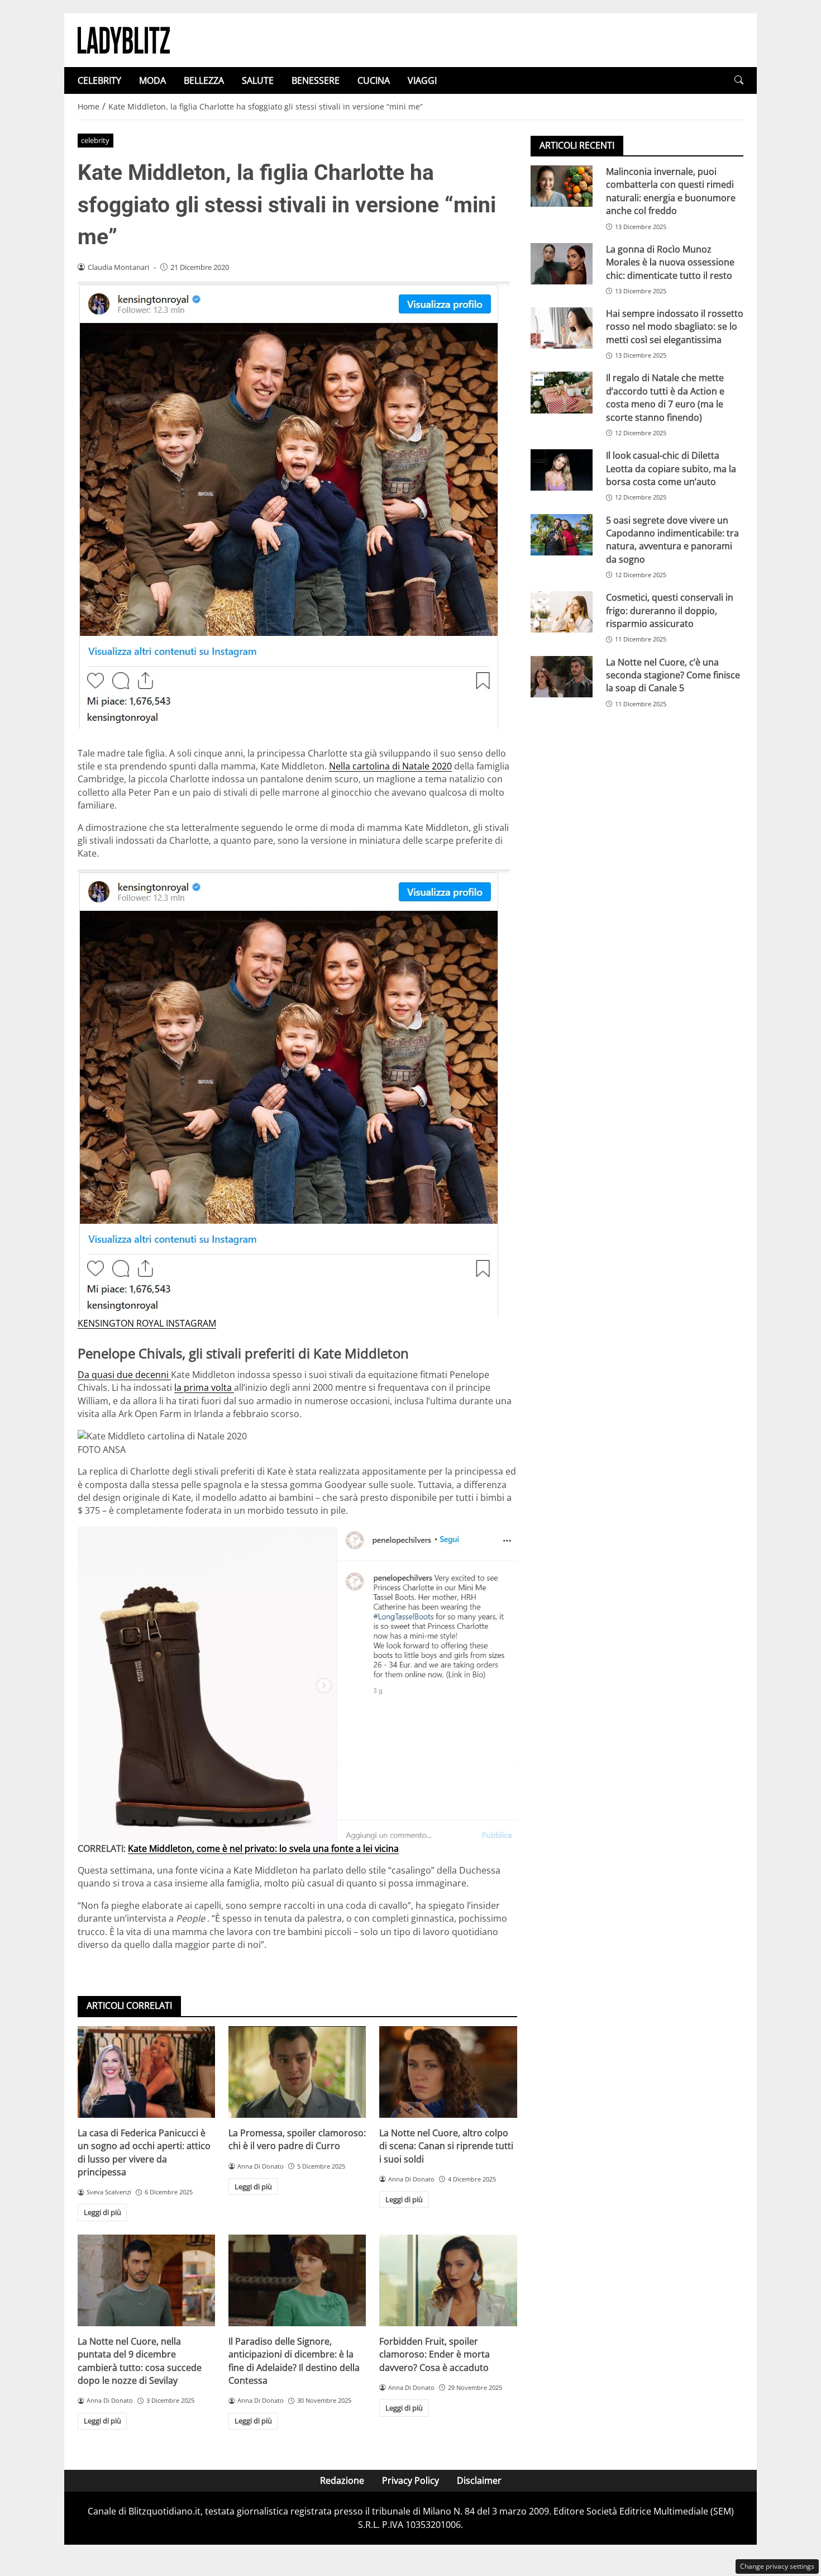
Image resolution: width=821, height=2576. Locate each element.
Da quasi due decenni (124, 1375)
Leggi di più (102, 2212)
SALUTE (258, 80)
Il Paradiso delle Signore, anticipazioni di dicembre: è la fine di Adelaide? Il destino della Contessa (294, 2361)
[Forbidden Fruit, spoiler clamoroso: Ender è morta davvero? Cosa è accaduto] (448, 2280)
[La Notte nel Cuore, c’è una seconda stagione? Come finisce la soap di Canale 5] (562, 677)
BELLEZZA (204, 80)
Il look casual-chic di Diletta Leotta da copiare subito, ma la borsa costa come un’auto (671, 469)
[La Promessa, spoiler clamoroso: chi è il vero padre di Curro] (297, 2072)
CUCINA (374, 80)
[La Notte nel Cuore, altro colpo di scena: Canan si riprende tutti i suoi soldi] (448, 2072)
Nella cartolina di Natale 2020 (390, 766)
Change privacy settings (777, 2566)
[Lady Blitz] (124, 39)
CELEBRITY (99, 80)
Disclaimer (479, 2480)
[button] (739, 80)
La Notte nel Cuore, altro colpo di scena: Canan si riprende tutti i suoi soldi (446, 2146)
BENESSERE (316, 80)
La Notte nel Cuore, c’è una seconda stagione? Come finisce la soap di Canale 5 (673, 675)
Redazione (342, 2480)
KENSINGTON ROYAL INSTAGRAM (147, 1323)
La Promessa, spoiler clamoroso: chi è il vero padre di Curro (297, 2139)
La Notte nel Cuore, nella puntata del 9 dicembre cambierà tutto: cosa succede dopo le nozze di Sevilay (140, 2361)
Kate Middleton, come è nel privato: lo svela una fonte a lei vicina (263, 1848)
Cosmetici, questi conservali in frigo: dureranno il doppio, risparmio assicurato (670, 610)
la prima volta (204, 1387)
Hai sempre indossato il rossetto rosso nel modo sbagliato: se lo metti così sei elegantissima (675, 327)
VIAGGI (422, 80)
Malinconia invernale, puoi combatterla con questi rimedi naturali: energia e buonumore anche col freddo (671, 191)
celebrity (95, 140)
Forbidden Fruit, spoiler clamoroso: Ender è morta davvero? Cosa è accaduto (435, 2354)
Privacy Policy (410, 2480)
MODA (152, 80)
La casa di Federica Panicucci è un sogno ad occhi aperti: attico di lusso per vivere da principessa (144, 2152)
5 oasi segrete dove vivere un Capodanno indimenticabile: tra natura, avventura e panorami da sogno (672, 539)
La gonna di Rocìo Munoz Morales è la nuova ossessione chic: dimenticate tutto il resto (670, 262)
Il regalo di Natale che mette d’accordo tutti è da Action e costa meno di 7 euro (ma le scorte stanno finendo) (665, 397)
